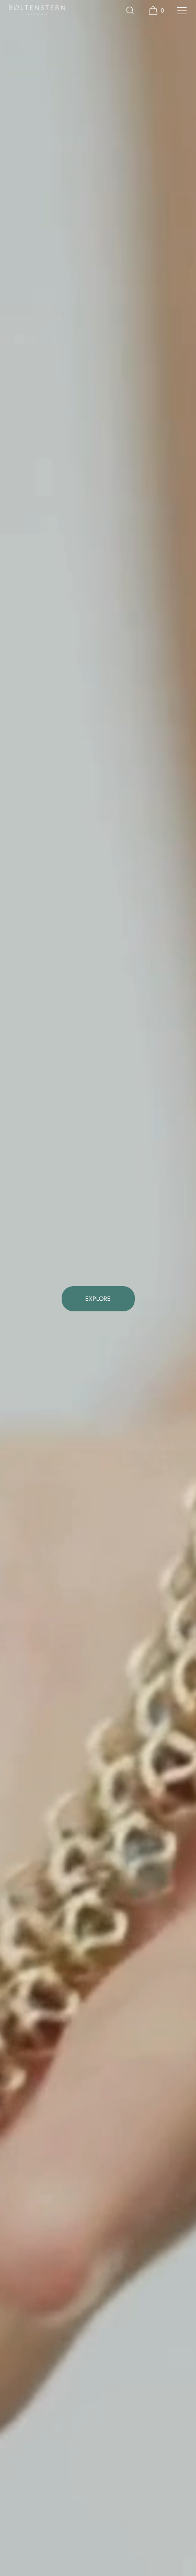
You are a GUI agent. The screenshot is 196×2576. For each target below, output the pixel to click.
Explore (98, 1299)
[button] (130, 10)
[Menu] (176, 10)
